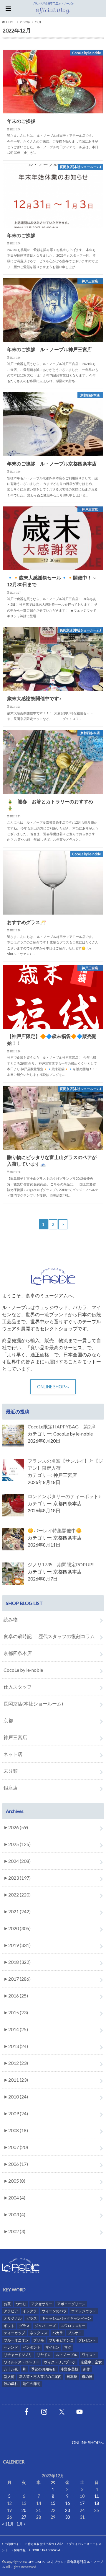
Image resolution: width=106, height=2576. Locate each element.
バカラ (58, 2333)
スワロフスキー (73, 2326)
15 (53, 2503)
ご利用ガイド (13, 2544)
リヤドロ (44, 2355)
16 (67, 2503)
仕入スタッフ (18, 1687)
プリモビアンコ (61, 2340)
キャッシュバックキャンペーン (67, 2318)
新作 (87, 2369)
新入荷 (9, 2377)
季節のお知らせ (44, 2369)
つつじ (21, 2304)
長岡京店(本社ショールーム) (33, 1704)
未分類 (11, 1771)
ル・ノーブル (67, 2355)
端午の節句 (32, 2384)
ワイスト (89, 2355)
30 (67, 2517)
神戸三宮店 (15, 1737)
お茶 (7, 2304)
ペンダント (32, 2347)
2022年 (25, 22)
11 (97, 2496)
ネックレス (39, 2333)
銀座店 (11, 1788)
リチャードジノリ (18, 2355)
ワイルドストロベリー (21, 2362)
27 (24, 2517)
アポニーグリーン (71, 2304)
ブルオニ (75, 2333)
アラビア (11, 2311)
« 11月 (8, 2524)
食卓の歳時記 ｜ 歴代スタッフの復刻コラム (49, 1636)
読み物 (11, 1619)
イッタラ (30, 2311)
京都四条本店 (18, 1653)
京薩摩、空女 (91, 2362)
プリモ (39, 2340)
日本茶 (72, 2377)
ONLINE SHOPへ (53, 1387)
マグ (68, 2347)
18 (97, 2503)
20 (24, 2510)
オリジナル (13, 2318)
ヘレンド (11, 2347)
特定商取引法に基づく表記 (45, 2544)
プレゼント (87, 2340)
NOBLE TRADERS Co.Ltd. (48, 2550)
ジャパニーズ (45, 2326)
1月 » (21, 2524)
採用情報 (20, 2550)
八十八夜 (11, 2369)
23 (67, 2510)
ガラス (32, 2318)
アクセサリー (42, 2304)
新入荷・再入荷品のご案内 (40, 2377)
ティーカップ (14, 2333)
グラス (24, 2326)
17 (82, 2503)
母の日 (87, 2377)
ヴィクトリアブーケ (60, 2362)
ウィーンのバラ (54, 2311)
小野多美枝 (69, 2369)
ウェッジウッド (84, 2311)
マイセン (52, 2347)
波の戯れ (11, 2384)
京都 (8, 1720)
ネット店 (13, 1754)
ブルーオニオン (16, 2340)
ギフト (9, 2326)
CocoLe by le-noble (23, 1670)
